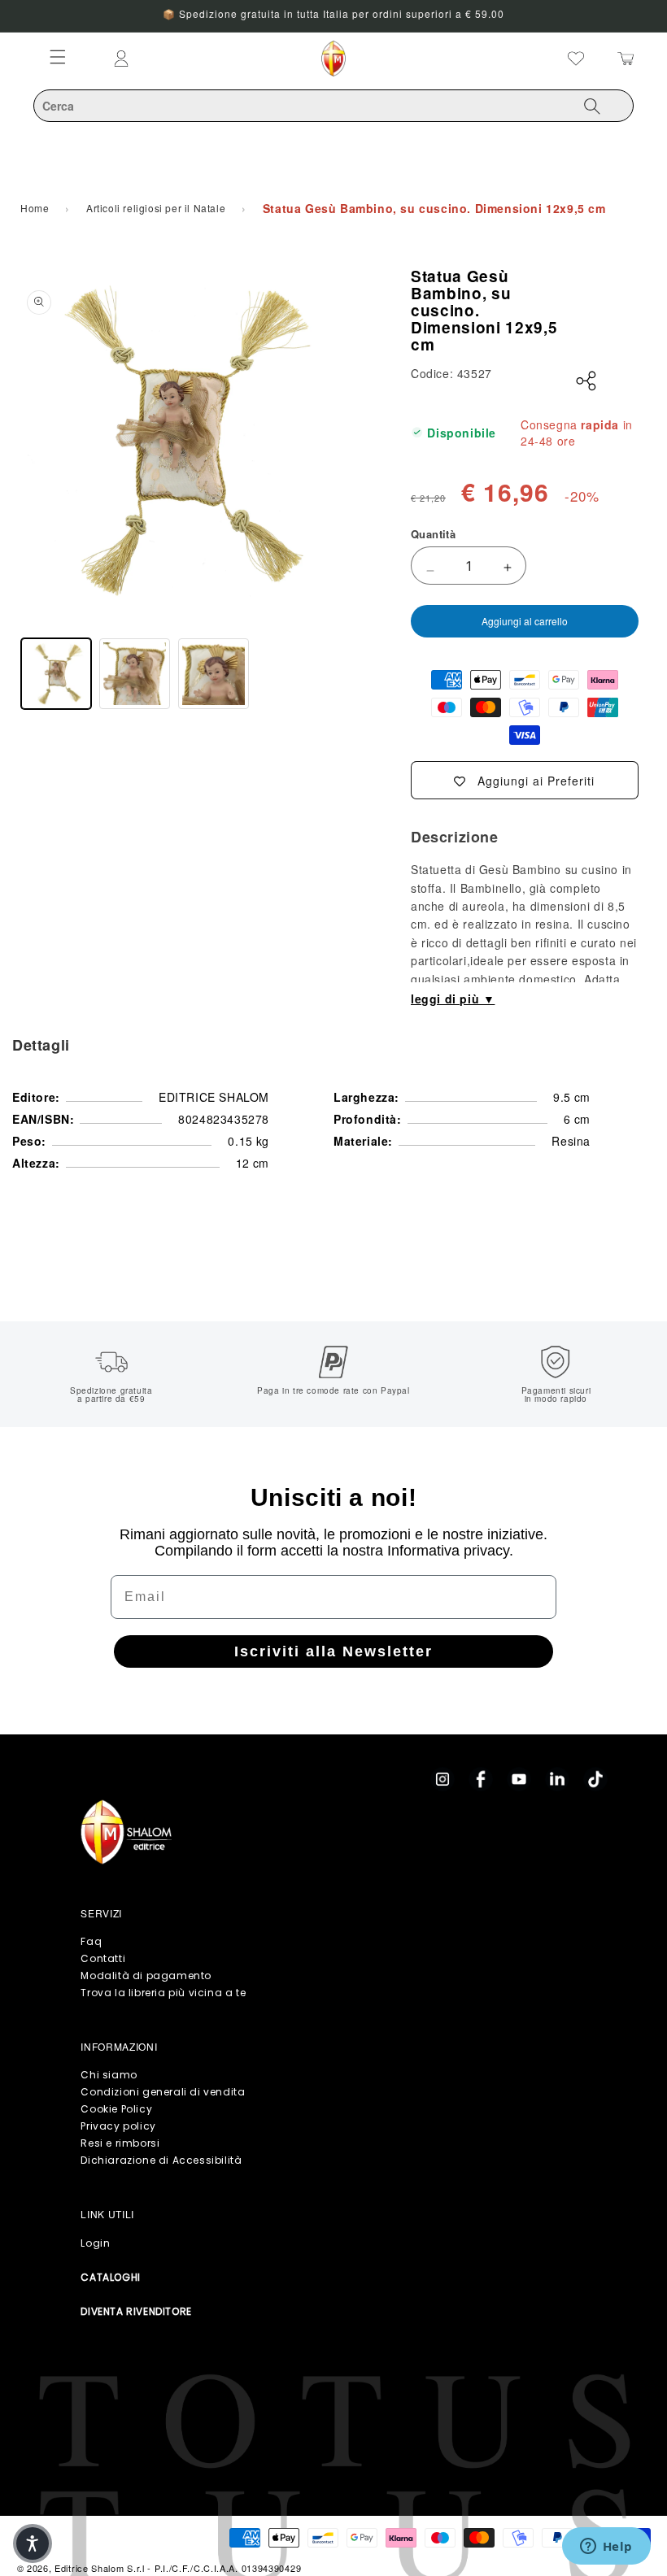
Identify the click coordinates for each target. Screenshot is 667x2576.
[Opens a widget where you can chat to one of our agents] (606, 2548)
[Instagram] (442, 1779)
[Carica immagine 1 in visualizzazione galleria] (57, 674)
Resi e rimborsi (120, 2143)
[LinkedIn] (557, 1779)
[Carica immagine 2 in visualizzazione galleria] (135, 674)
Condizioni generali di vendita (163, 2092)
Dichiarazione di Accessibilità (161, 2160)
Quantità (433, 534)
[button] (33, 2543)
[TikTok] (595, 1779)
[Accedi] (192, 59)
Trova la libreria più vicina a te (163, 1993)
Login (95, 2243)
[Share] (586, 381)
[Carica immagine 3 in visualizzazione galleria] (214, 674)
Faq (91, 1941)
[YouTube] (519, 1779)
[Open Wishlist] (576, 59)
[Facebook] (481, 1779)
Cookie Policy (116, 2109)
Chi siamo (109, 2075)
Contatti (103, 1958)
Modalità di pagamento (146, 1976)
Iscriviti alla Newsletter (333, 1651)
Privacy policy (118, 2126)
